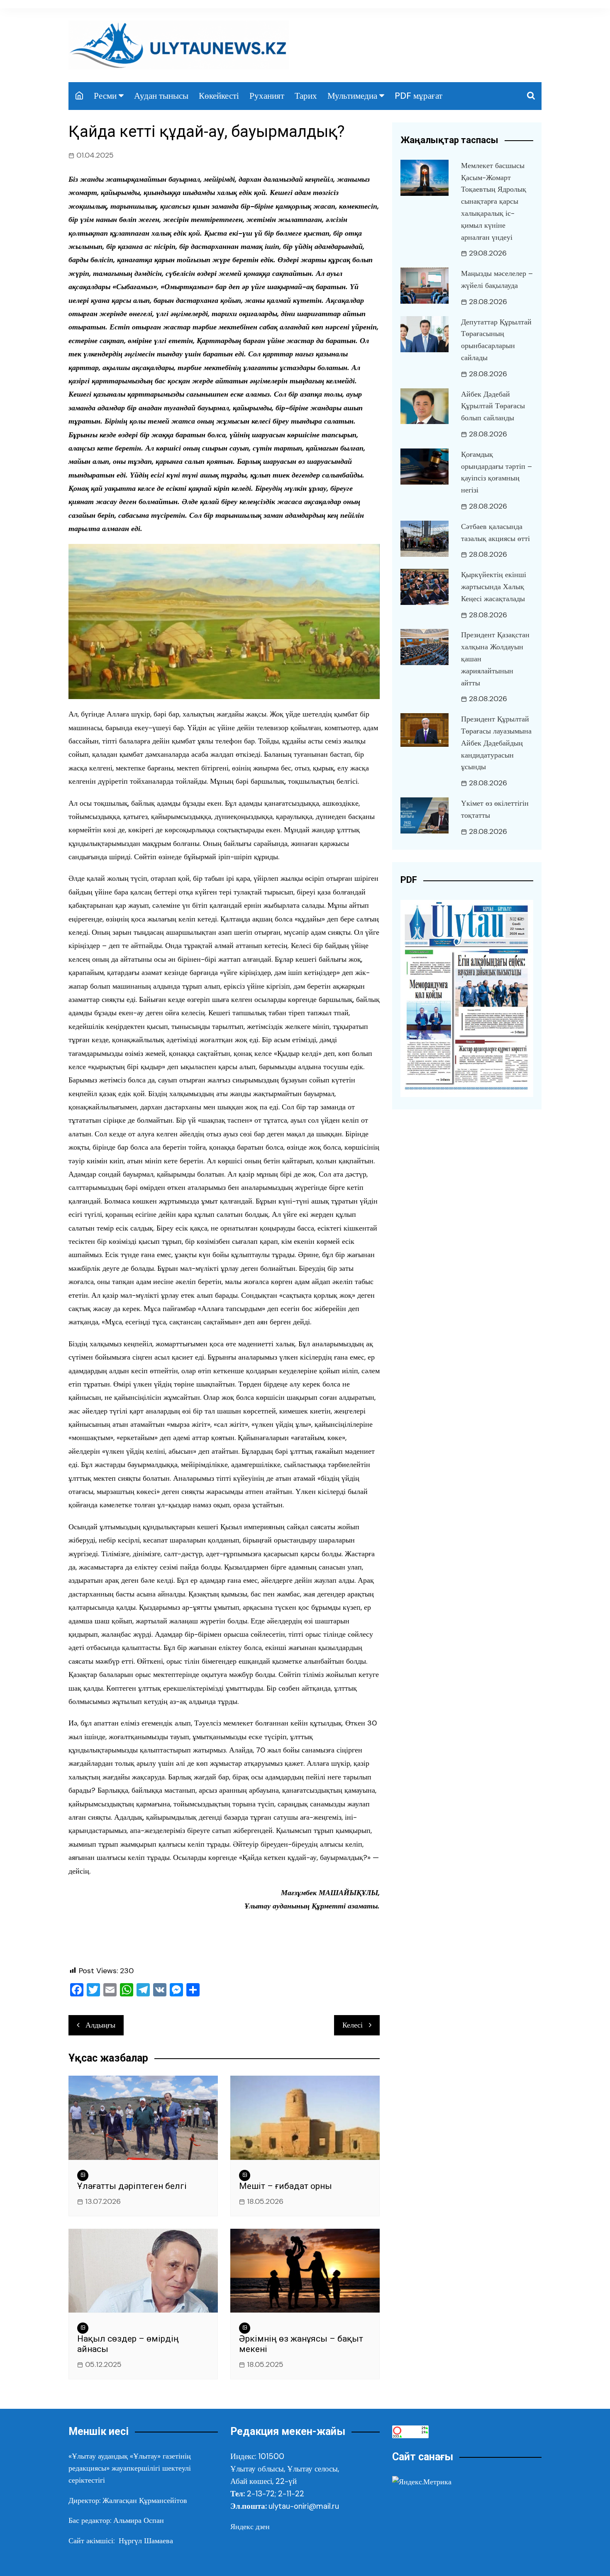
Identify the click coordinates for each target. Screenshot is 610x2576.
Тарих (306, 96)
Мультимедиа (352, 96)
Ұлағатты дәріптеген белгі (132, 2186)
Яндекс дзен (250, 2527)
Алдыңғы (100, 2025)
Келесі (353, 2025)
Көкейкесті (219, 96)
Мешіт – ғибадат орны (285, 2186)
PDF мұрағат (418, 96)
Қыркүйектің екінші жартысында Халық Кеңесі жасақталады (494, 587)
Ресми (105, 96)
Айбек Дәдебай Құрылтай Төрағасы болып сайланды (493, 406)
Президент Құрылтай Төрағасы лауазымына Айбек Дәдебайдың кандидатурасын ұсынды (496, 743)
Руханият (267, 96)
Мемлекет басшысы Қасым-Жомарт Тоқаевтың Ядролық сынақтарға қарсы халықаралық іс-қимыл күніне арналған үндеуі (494, 201)
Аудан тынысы (161, 96)
